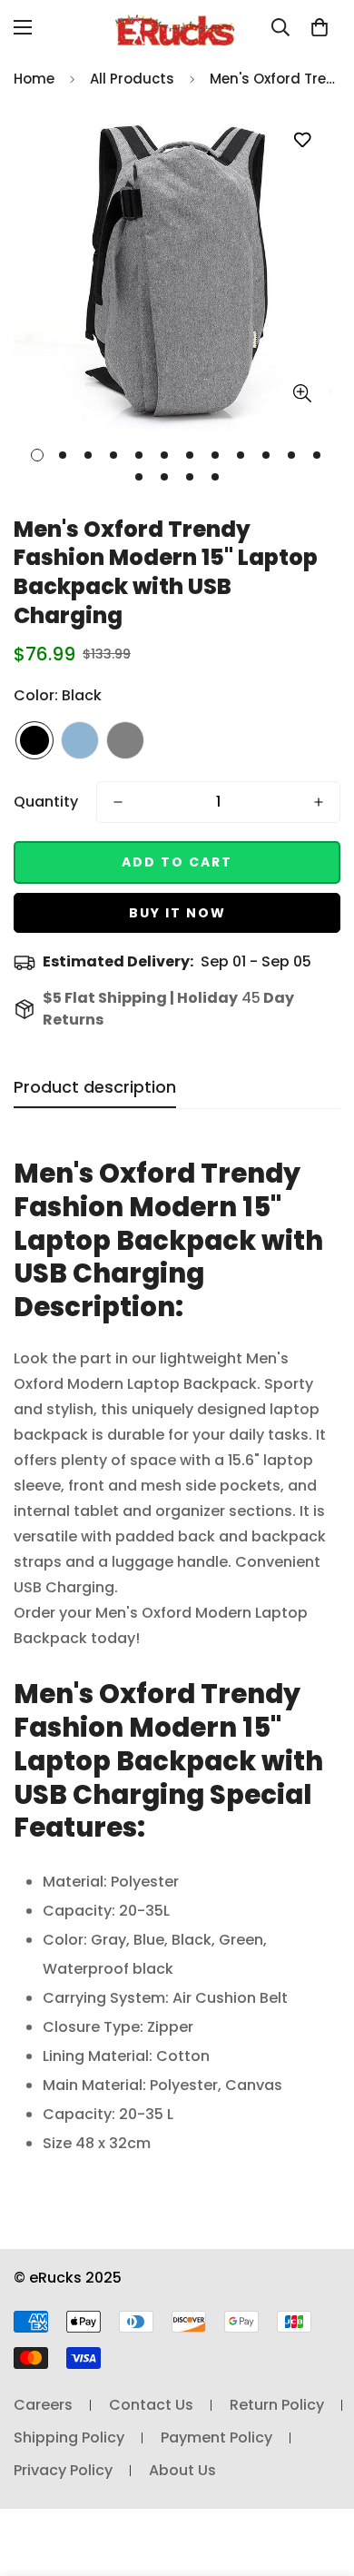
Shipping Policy (69, 2437)
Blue (80, 740)
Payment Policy (216, 2437)
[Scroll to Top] (321, 2480)
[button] (320, 27)
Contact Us (151, 2405)
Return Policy (277, 2405)
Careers (43, 2405)
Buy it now (177, 913)
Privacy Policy (63, 2470)
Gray (125, 740)
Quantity (46, 802)
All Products (132, 79)
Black (34, 740)
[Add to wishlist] (302, 140)
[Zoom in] (302, 393)
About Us (182, 2470)
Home (34, 79)
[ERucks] (177, 28)
